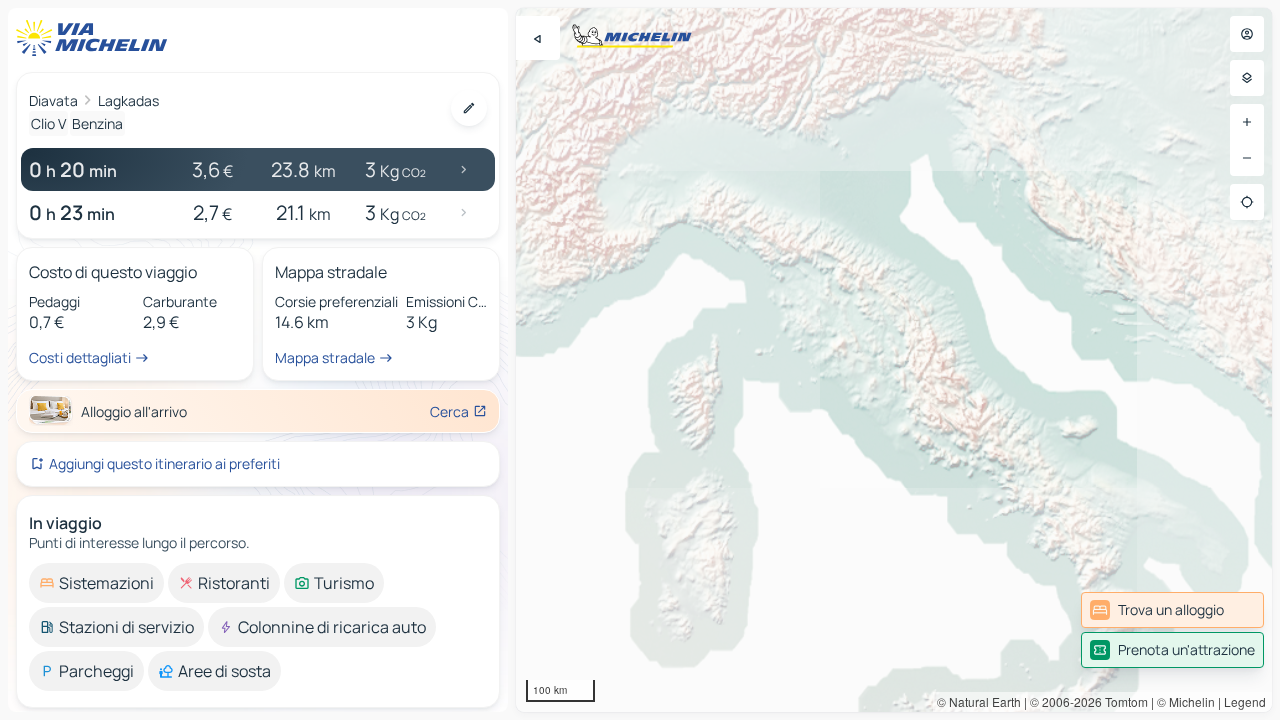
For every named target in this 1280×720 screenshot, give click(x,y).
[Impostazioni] (1247, 78)
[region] (894, 360)
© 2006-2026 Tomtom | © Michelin (1122, 701)
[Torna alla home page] (96, 38)
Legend (1245, 701)
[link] (1172, 610)
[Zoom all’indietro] (1247, 158)
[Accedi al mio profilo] (1247, 34)
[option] (96, 583)
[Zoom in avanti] (1247, 122)
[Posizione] (1247, 202)
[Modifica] (469, 108)
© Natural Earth (979, 701)
